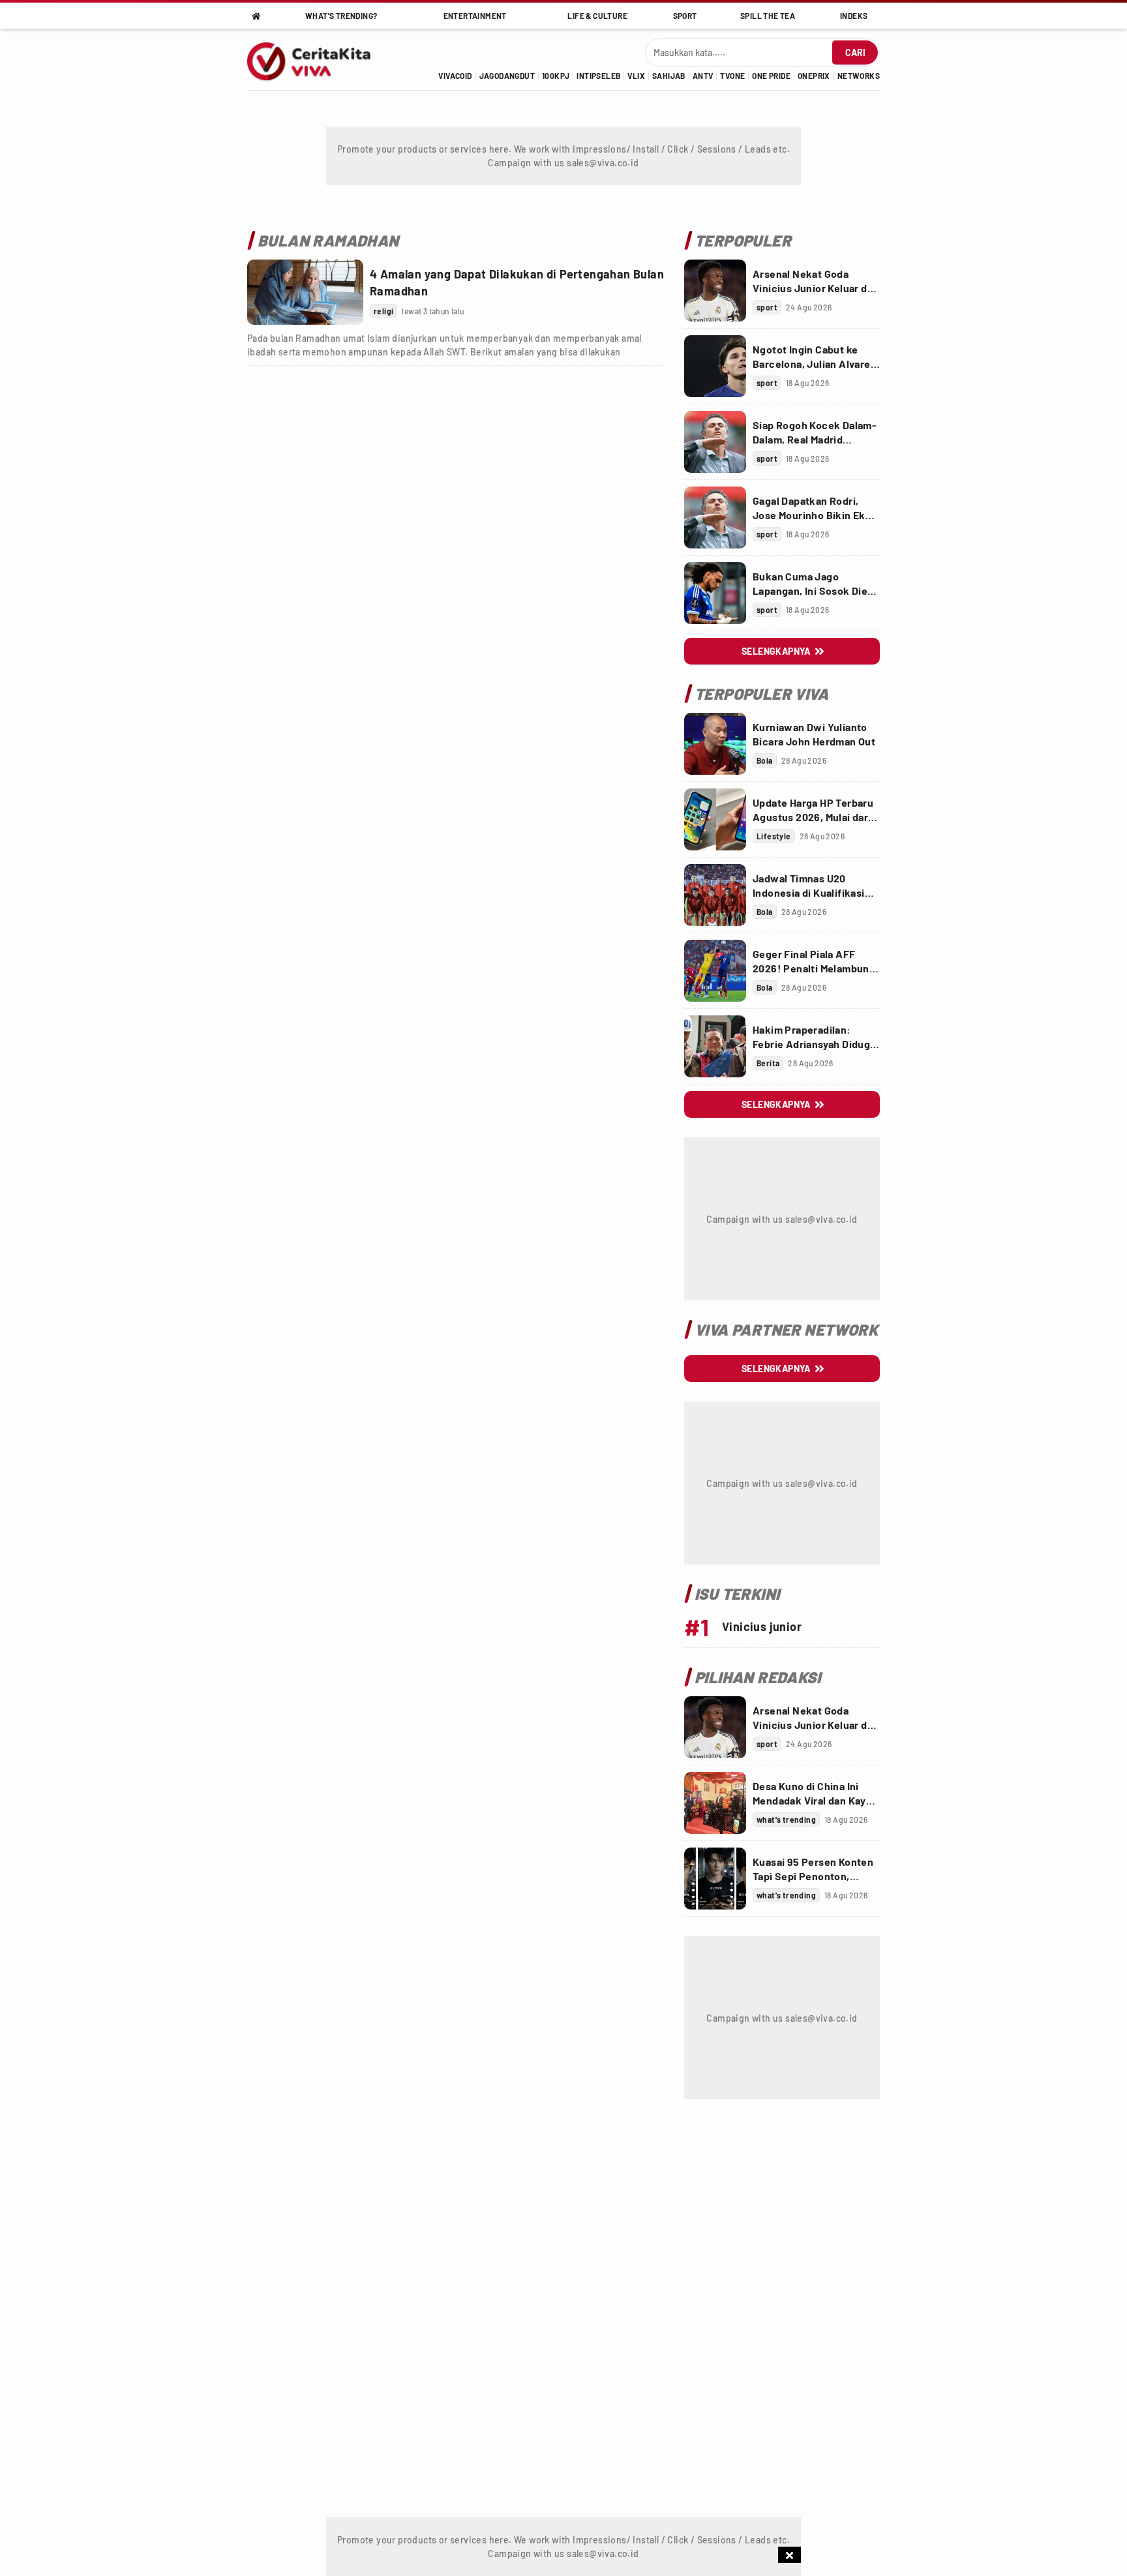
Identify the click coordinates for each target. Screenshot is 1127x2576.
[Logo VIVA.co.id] (316, 59)
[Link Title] (305, 292)
